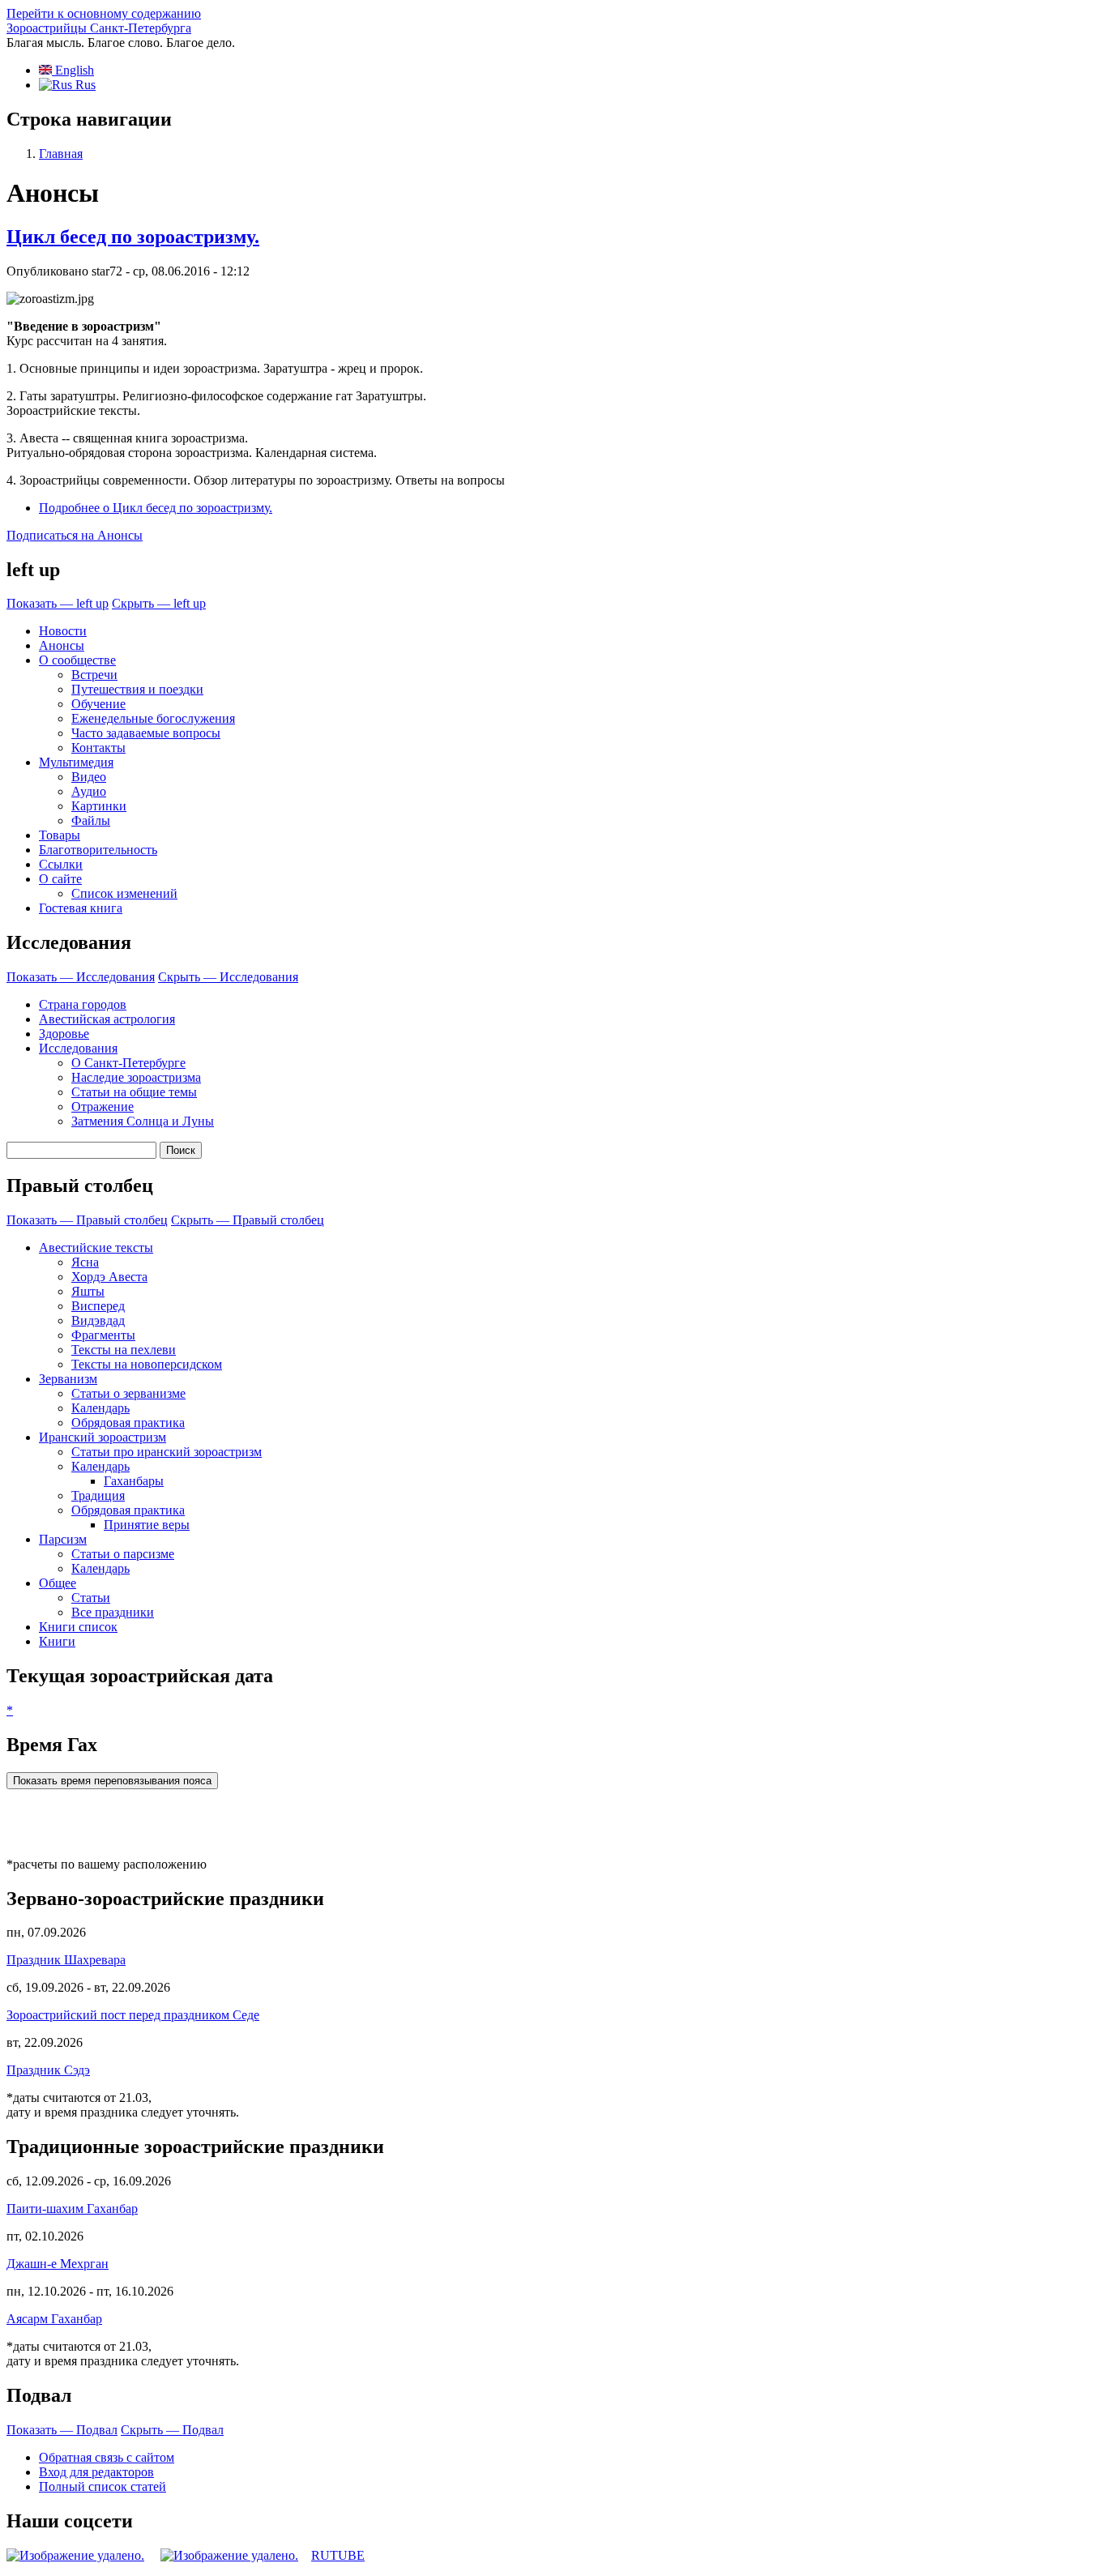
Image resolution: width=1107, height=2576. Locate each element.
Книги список (78, 1627)
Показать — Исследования (81, 977)
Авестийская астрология (107, 1019)
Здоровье (64, 1034)
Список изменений (124, 893)
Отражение (103, 1106)
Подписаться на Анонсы (75, 535)
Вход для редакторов (96, 2472)
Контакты (98, 748)
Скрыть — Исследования (228, 977)
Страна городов (83, 1004)
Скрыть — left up (159, 603)
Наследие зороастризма (136, 1077)
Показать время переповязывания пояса (112, 1781)
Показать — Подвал (62, 2430)
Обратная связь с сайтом (107, 2457)
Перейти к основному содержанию (104, 13)
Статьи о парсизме (123, 1554)
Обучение (98, 704)
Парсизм (63, 1539)
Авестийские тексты (96, 1247)
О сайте (60, 879)
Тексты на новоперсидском (147, 1364)
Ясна (85, 1262)
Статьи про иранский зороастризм (167, 1452)
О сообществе (77, 660)
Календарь (100, 1408)
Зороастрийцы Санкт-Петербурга (99, 28)
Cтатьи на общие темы (134, 1092)
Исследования (78, 1048)
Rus (84, 85)
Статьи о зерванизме (128, 1393)
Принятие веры (147, 1525)
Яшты (88, 1291)
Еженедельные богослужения (153, 718)
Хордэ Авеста (109, 1277)
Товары (60, 835)
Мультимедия (76, 762)
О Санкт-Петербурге (128, 1063)
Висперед (98, 1306)
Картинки (99, 806)
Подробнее (156, 508)
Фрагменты (103, 1335)
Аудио (89, 791)
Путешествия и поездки (137, 689)
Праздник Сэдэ (48, 2070)
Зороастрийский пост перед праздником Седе (133, 2015)
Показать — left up (58, 603)
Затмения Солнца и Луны (143, 1121)
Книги (57, 1641)
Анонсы (62, 645)
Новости (63, 631)
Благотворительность (98, 850)
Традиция (98, 1495)
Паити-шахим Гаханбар (72, 2209)
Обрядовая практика (128, 1423)
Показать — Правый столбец (87, 1220)
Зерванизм (68, 1379)
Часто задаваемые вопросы (146, 733)
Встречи (94, 675)
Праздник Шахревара (66, 1960)
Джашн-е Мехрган (58, 2264)
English (73, 70)
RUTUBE (338, 2555)
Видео (89, 777)
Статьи (91, 1598)
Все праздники (113, 1612)
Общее (58, 1583)
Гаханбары (134, 1481)
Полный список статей (103, 2486)
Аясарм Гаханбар (54, 2319)
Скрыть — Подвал (172, 2430)
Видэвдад (98, 1320)
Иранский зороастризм (103, 1437)
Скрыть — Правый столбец (248, 1220)
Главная (61, 154)
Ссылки (61, 864)
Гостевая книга (81, 908)
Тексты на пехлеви (124, 1350)
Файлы (91, 820)
